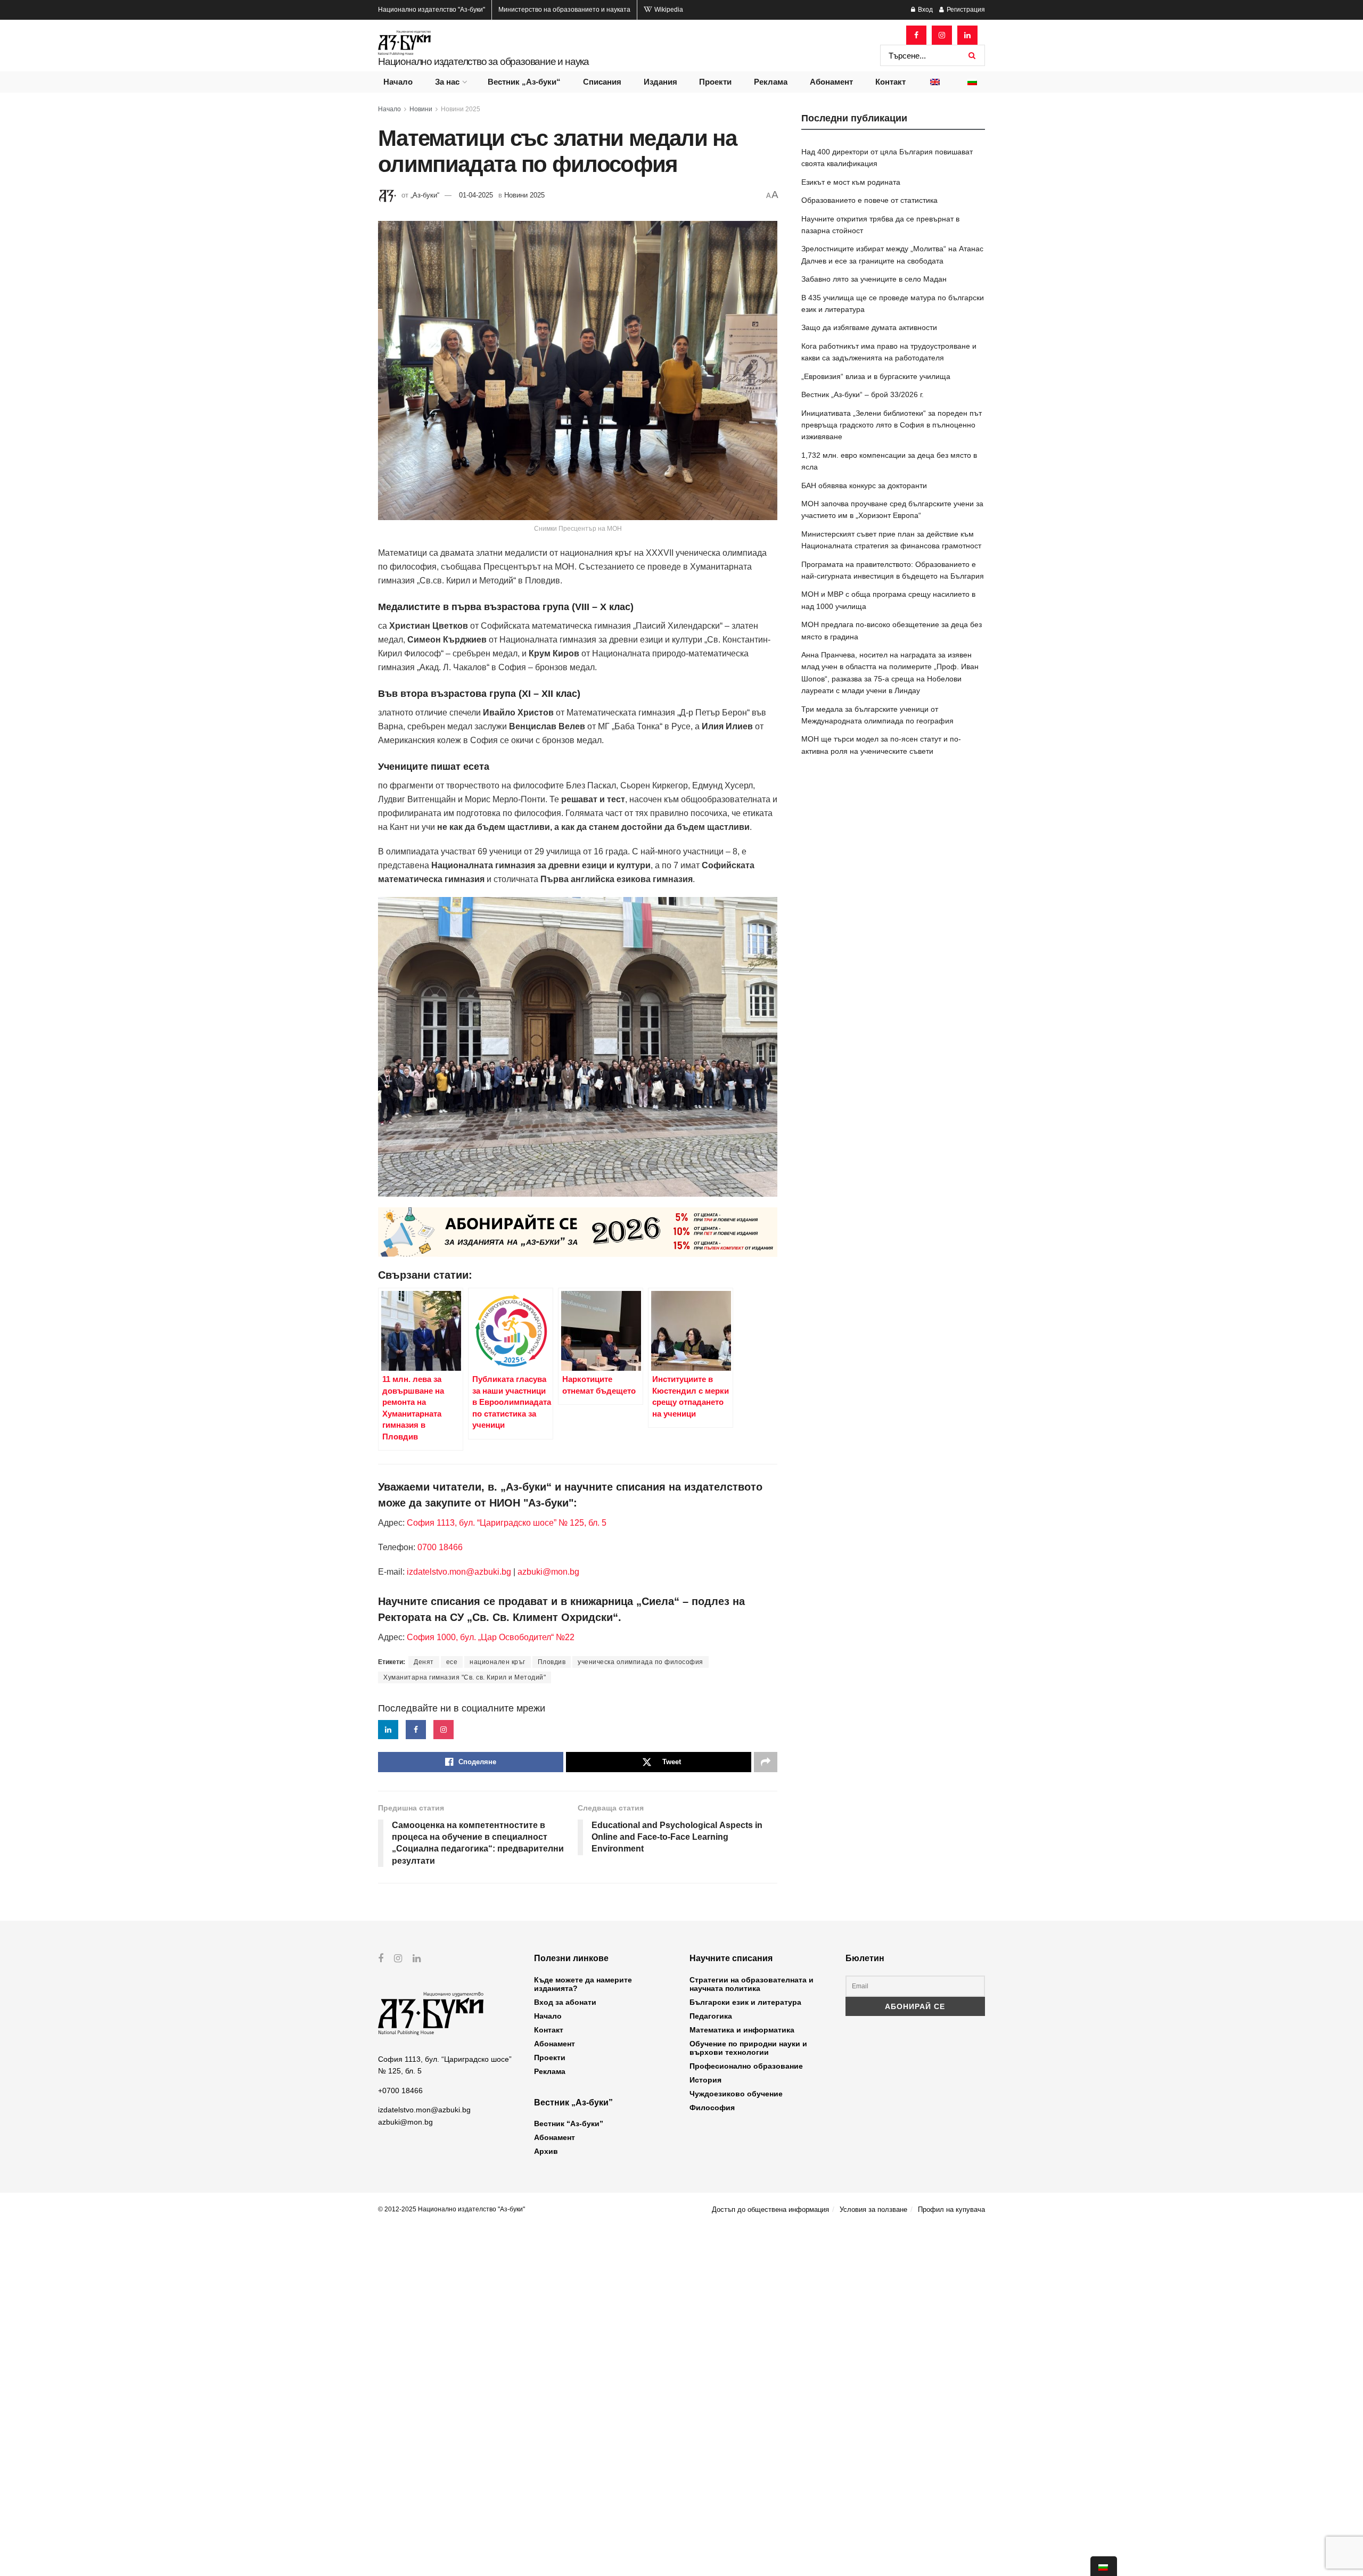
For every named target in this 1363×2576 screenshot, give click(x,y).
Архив (546, 2151)
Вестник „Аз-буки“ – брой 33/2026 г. (863, 394)
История (705, 2080)
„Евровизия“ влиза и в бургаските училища (876, 376)
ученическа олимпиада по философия (641, 1662)
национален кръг (498, 1662)
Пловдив (552, 1662)
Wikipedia (668, 10)
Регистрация (965, 10)
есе (452, 1662)
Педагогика (711, 2016)
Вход (925, 10)
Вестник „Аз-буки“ (524, 82)
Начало (398, 82)
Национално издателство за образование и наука (483, 61)
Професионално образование (746, 2066)
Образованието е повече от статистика (869, 200)
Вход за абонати (565, 2002)
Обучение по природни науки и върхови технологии (748, 2048)
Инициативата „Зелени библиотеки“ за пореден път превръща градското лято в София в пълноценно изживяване (892, 425)
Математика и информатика (742, 2030)
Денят (424, 1662)
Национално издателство (432, 10)
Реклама (771, 82)
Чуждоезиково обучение (736, 2094)
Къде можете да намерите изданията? (583, 1984)
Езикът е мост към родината (851, 182)
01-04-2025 (476, 195)
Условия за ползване (873, 2209)
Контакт (890, 82)
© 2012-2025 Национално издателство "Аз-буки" (451, 2209)
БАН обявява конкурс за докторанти (864, 485)
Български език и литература (745, 2002)
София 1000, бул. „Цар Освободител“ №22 (491, 1637)
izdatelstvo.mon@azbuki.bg (459, 1572)
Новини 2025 (461, 109)
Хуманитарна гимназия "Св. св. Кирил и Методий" (465, 1677)
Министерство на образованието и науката (564, 10)
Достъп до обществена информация (770, 2209)
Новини (421, 109)
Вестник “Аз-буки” (569, 2124)
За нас (447, 82)
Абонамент (831, 82)
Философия (712, 2108)
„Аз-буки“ (425, 195)
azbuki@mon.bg (548, 1572)
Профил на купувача (951, 2209)
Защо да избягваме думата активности (869, 327)
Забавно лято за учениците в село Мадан (874, 279)
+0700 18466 (400, 2091)
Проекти (715, 82)
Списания (602, 82)
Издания (660, 82)
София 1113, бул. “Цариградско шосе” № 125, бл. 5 (506, 1523)
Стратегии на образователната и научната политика (752, 1984)
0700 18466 (440, 1547)
